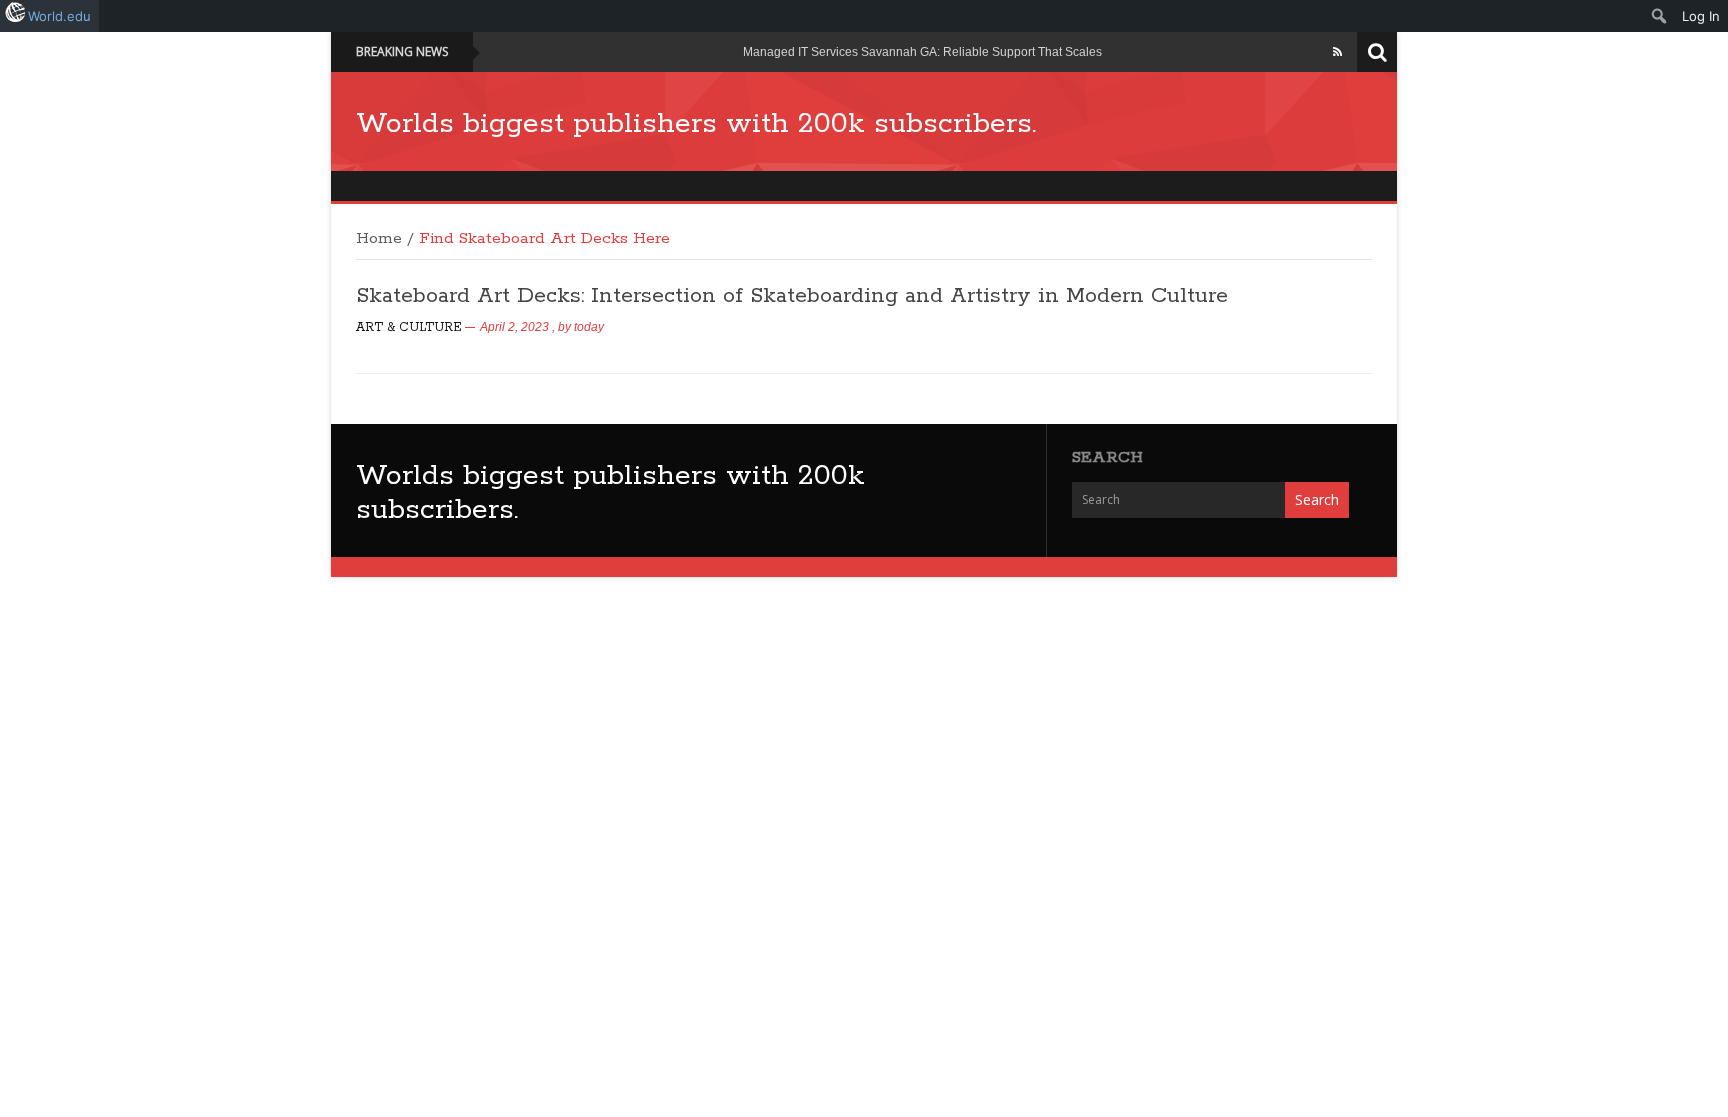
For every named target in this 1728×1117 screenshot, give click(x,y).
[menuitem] (1659, 16)
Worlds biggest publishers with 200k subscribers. (696, 124)
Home (379, 239)
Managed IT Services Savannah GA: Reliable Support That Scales (922, 52)
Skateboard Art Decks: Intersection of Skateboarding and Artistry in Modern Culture (792, 296)
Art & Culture (409, 327)
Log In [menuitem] (1701, 16)
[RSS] (1337, 52)
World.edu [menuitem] (59, 16)
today (589, 327)
